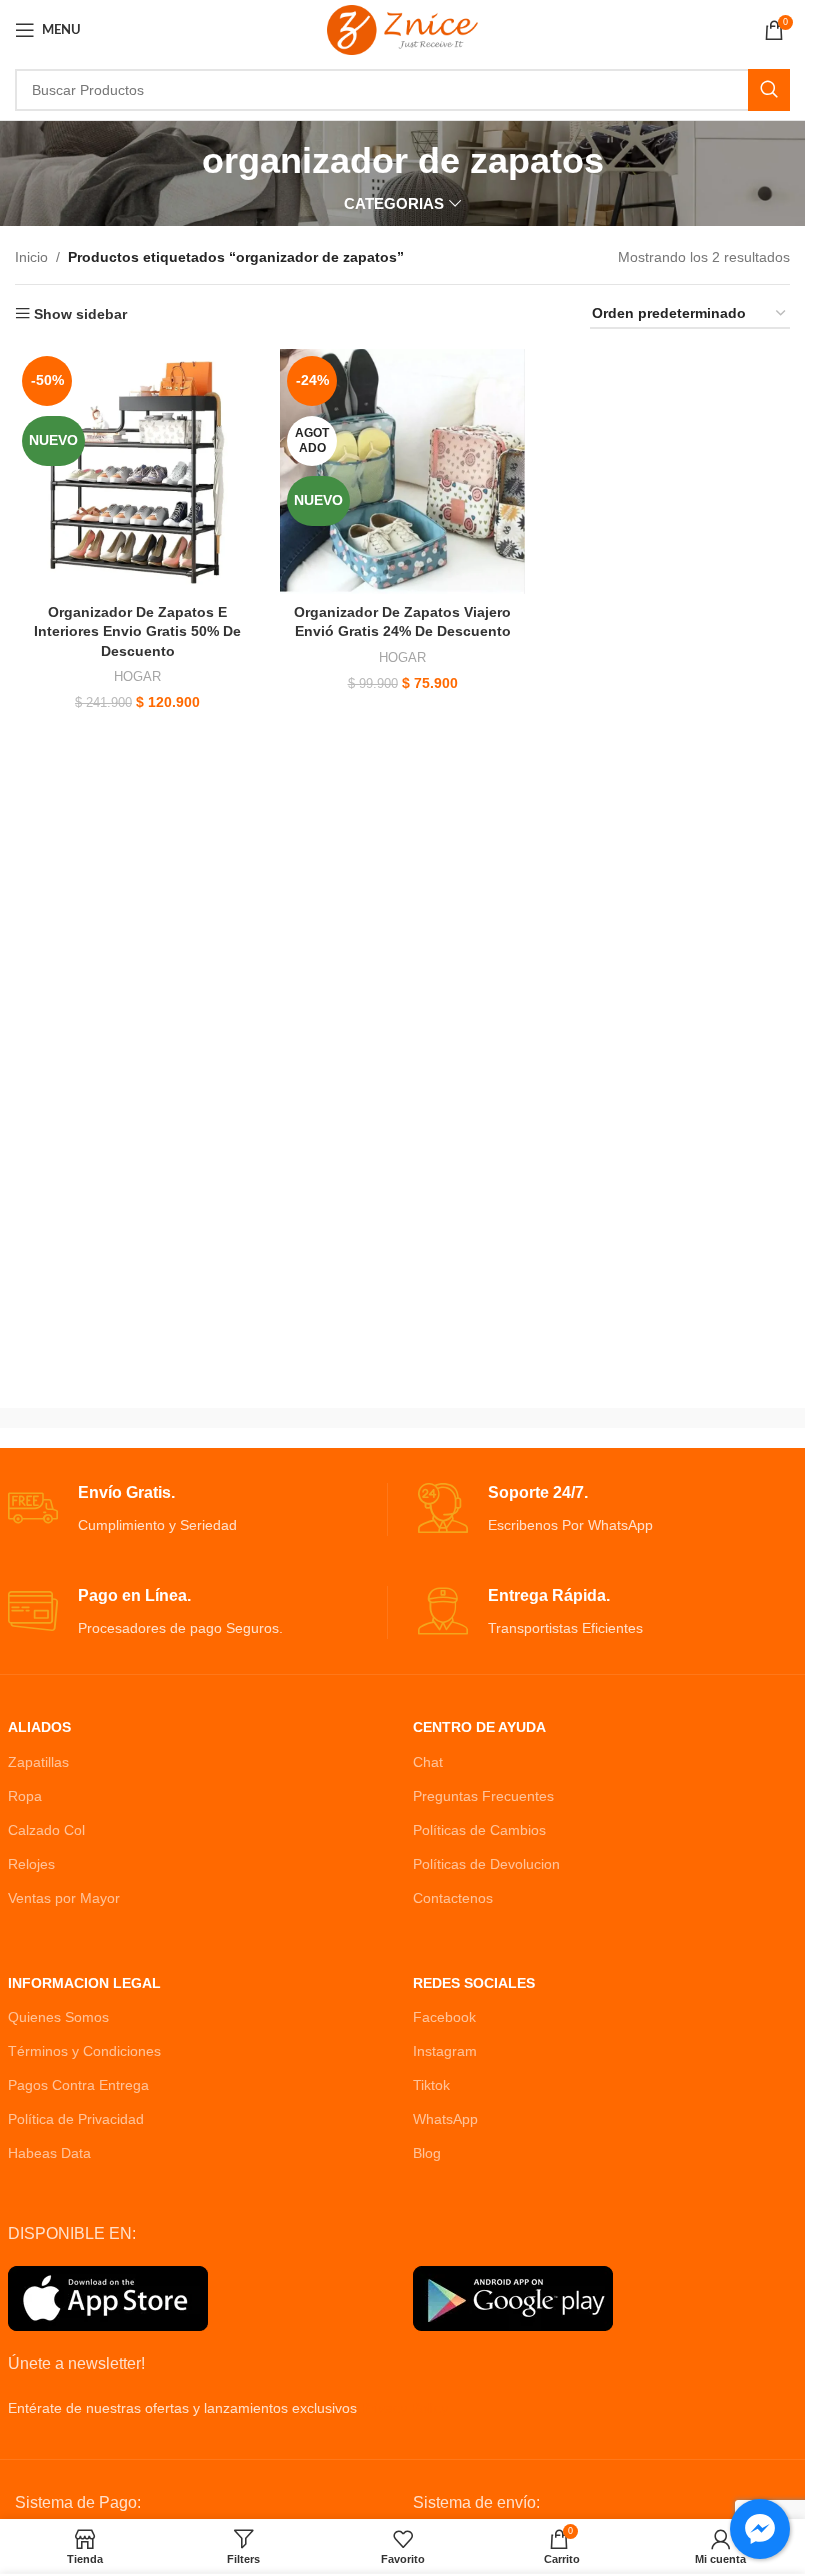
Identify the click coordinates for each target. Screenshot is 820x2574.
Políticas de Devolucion (486, 1864)
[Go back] (177, 161)
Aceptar (724, 2536)
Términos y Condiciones (84, 2051)
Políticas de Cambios (479, 1830)
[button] (58, 2516)
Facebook (444, 2017)
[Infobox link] (197, 1509)
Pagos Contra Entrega (78, 2085)
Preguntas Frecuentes (483, 1796)
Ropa (25, 1796)
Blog (427, 2153)
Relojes (31, 1864)
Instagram (445, 2051)
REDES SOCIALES (474, 1983)
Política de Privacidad (76, 2119)
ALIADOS (39, 1727)
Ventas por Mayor (64, 1898)
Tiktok (431, 2085)
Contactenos (453, 1898)
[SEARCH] (769, 90)
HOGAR (137, 676)
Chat (428, 1762)
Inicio (31, 257)
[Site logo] (402, 29)
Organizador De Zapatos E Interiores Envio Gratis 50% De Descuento (137, 631)
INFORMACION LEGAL (84, 1983)
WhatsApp (445, 2119)
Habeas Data (49, 2153)
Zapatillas (38, 1762)
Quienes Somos (58, 2017)
